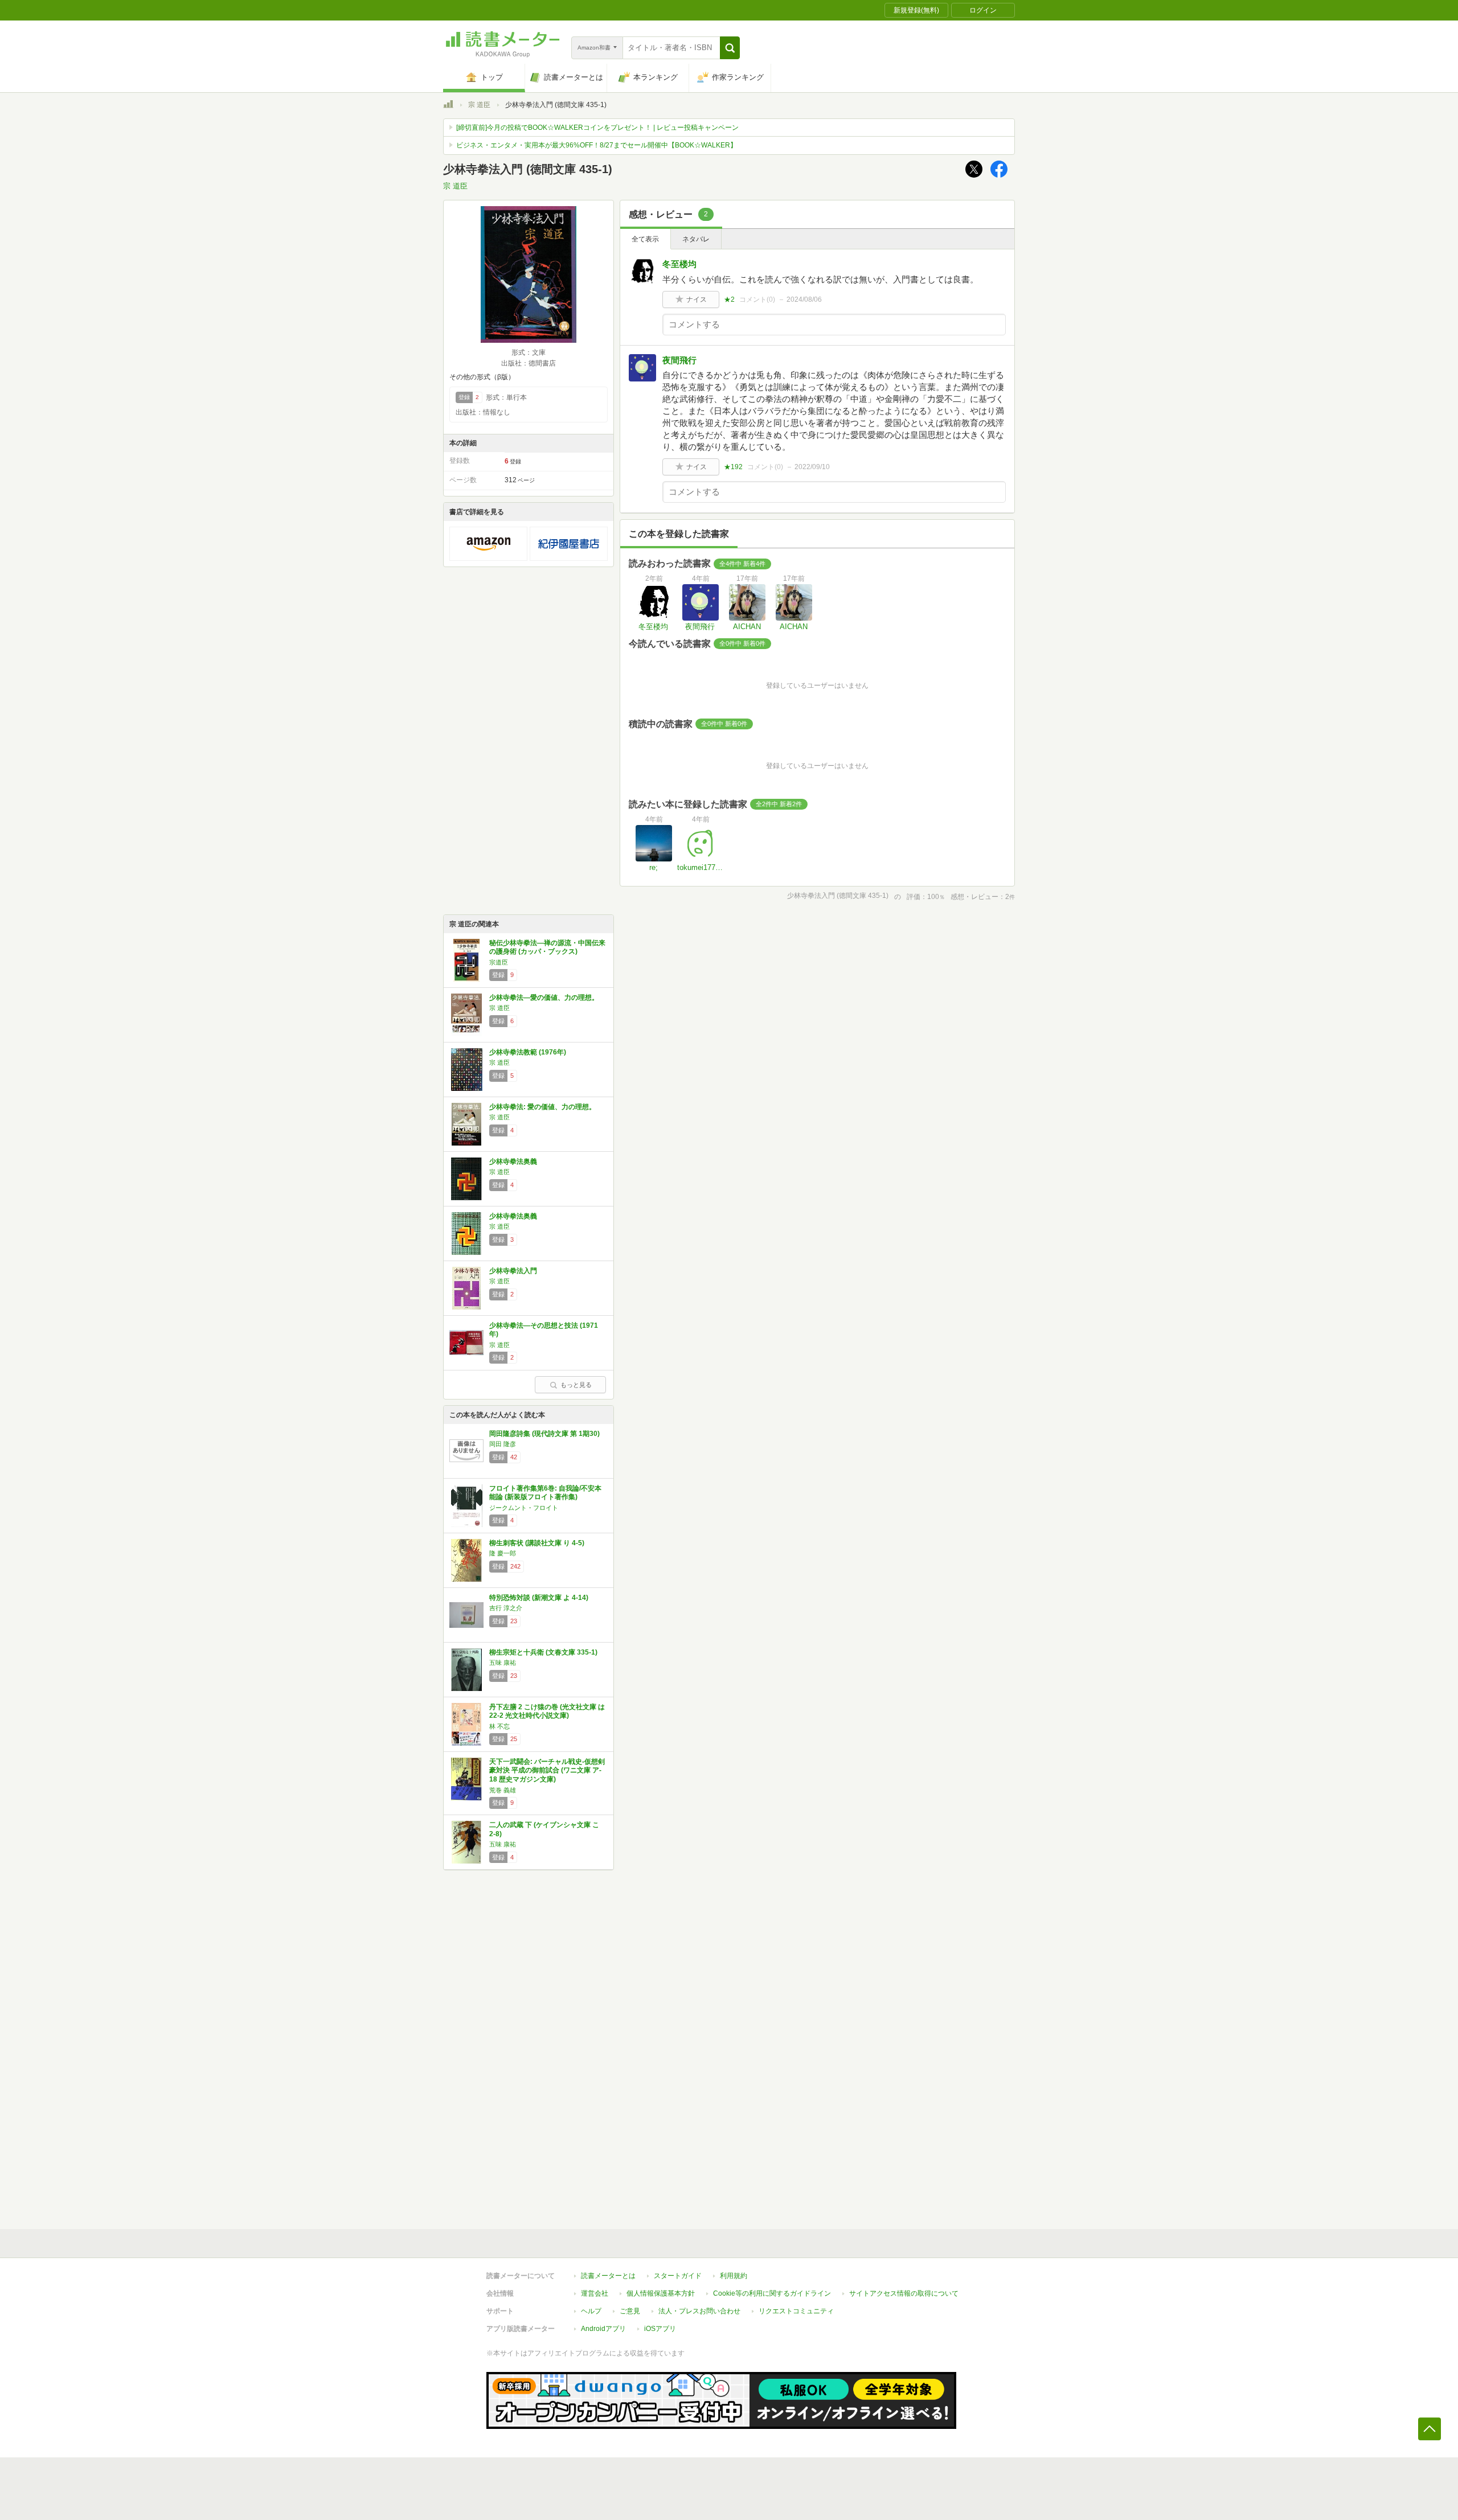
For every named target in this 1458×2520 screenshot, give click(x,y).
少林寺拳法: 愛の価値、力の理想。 (542, 1107)
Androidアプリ (603, 2329)
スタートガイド (678, 2276)
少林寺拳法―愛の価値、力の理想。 (544, 998)
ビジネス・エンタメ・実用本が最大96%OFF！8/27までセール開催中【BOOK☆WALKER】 (597, 145)
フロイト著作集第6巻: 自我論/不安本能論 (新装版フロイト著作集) (545, 1493)
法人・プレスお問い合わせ (699, 2311)
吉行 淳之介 (506, 1608)
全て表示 (645, 239)
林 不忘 (499, 1726)
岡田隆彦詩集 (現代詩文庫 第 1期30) (544, 1434)
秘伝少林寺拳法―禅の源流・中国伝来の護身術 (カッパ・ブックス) (547, 947)
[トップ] (448, 106)
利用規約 (734, 2276)
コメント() (757, 299)
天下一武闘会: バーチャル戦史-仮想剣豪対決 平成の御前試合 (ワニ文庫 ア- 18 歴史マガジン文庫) (547, 1770)
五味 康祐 (503, 1663)
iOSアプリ (660, 2329)
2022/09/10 (812, 467)
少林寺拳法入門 (513, 1271)
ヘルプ (591, 2311)
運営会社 (595, 2293)
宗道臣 (499, 962)
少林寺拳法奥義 (513, 1162)
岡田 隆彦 (503, 1444)
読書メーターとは (608, 2276)
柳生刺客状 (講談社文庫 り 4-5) (537, 1543)
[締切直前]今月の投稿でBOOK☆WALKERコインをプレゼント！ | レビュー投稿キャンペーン (597, 128)
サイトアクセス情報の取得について (904, 2293)
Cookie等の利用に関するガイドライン (772, 2293)
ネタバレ (696, 239)
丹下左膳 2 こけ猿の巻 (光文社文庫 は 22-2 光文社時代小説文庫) (547, 1712)
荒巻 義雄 (503, 1790)
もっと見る (576, 1385)
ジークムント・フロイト (524, 1508)
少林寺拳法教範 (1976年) (528, 1052)
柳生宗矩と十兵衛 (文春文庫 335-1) (543, 1652)
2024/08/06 (804, 299)
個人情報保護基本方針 (661, 2293)
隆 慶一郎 (503, 1553)
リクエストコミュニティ (796, 2311)
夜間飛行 (679, 360)
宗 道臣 (479, 105)
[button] (730, 48)
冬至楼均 (679, 264)
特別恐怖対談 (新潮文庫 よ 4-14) (539, 1598)
